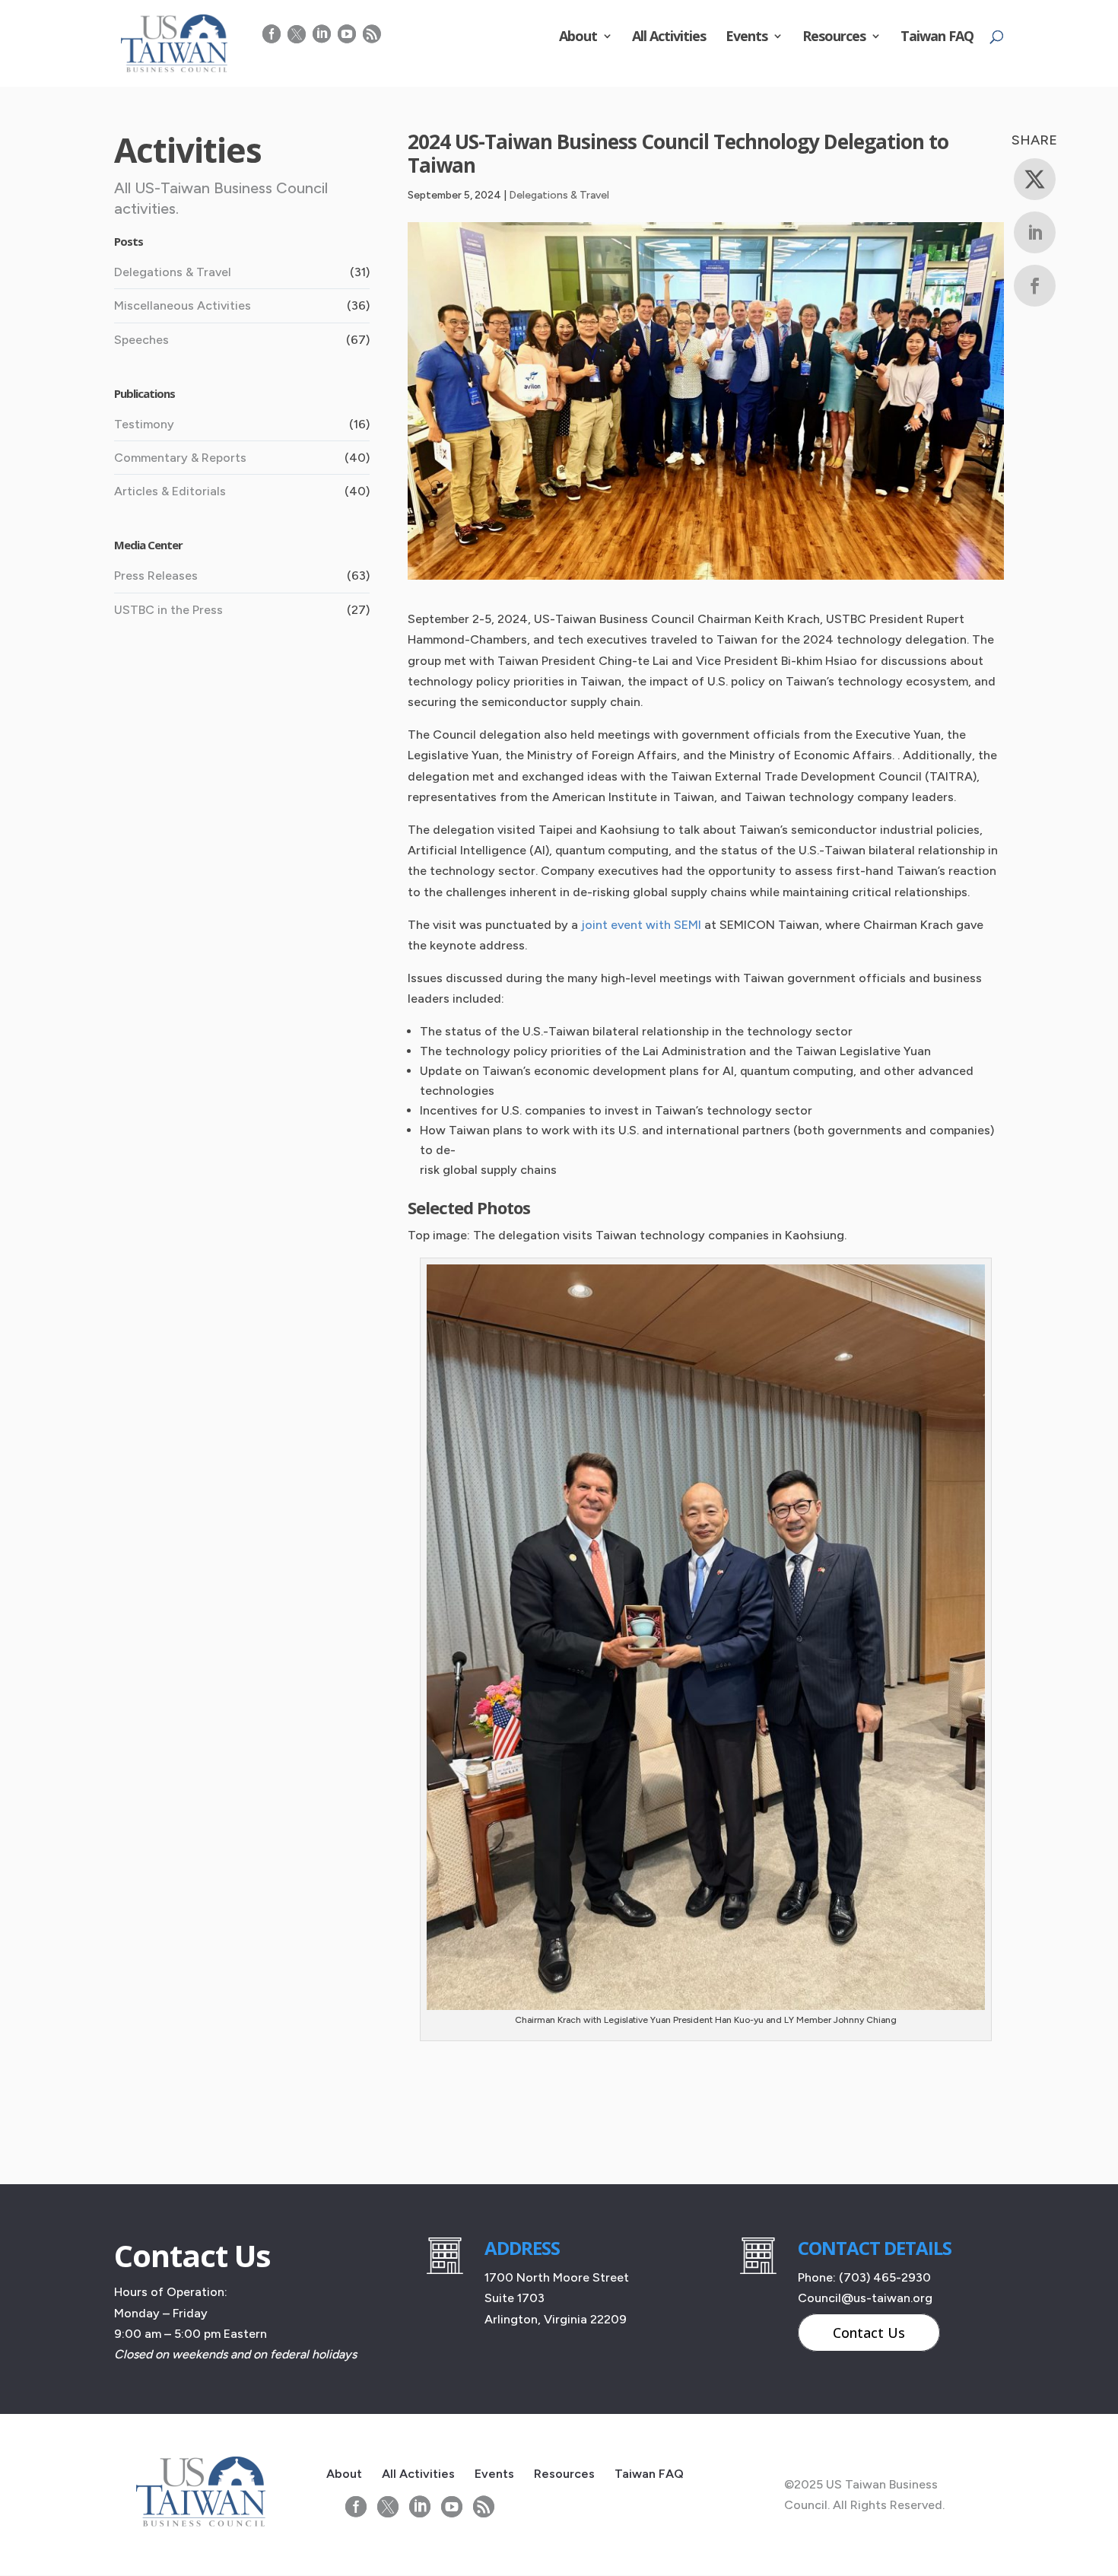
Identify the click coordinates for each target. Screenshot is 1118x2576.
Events (746, 38)
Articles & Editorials (170, 491)
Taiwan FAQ (937, 38)
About (578, 38)
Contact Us (869, 2333)
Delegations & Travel (559, 195)
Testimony (144, 424)
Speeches (141, 340)
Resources (834, 38)
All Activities (669, 38)
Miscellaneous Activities (183, 305)
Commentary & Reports (180, 458)
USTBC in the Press (168, 610)
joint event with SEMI (641, 925)
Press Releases (156, 576)
